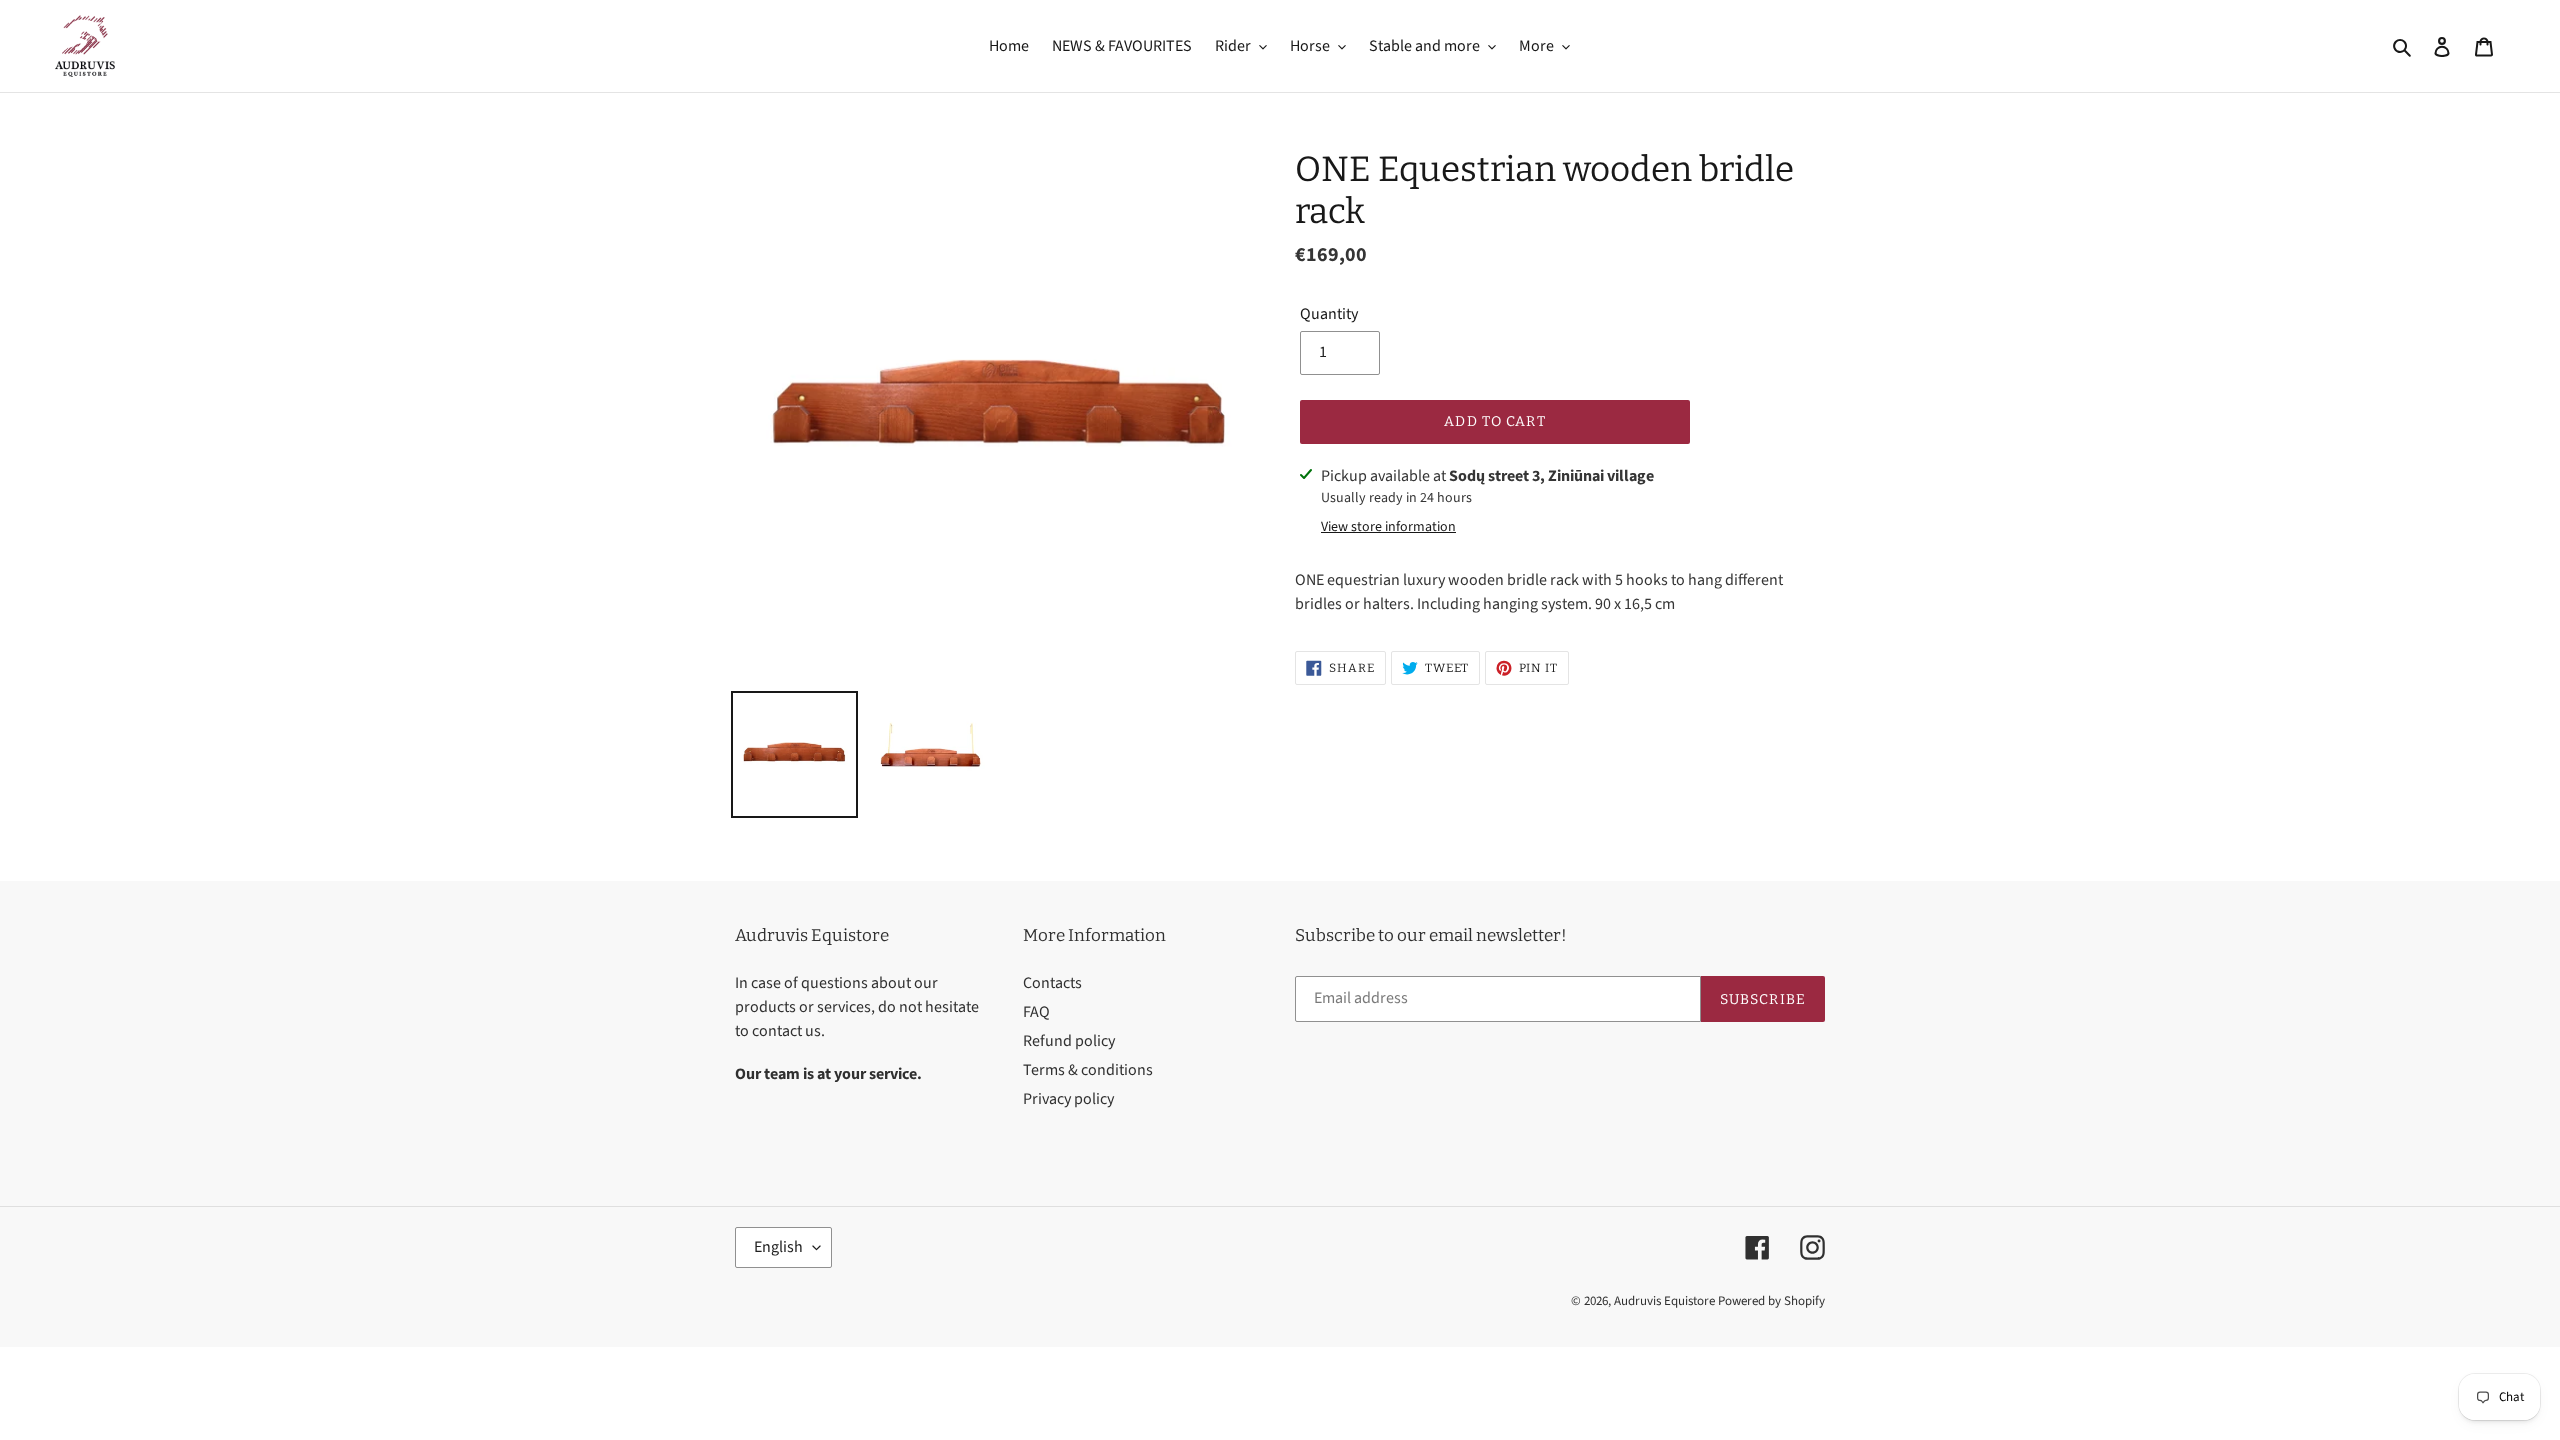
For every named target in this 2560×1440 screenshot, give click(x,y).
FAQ (1036, 1012)
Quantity (1329, 314)
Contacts (1052, 983)
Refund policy (1069, 1041)
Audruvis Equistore (1664, 1301)
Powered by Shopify (1771, 1301)
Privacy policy (1068, 1099)
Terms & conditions (1088, 1070)
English (778, 1247)
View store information (1388, 527)
